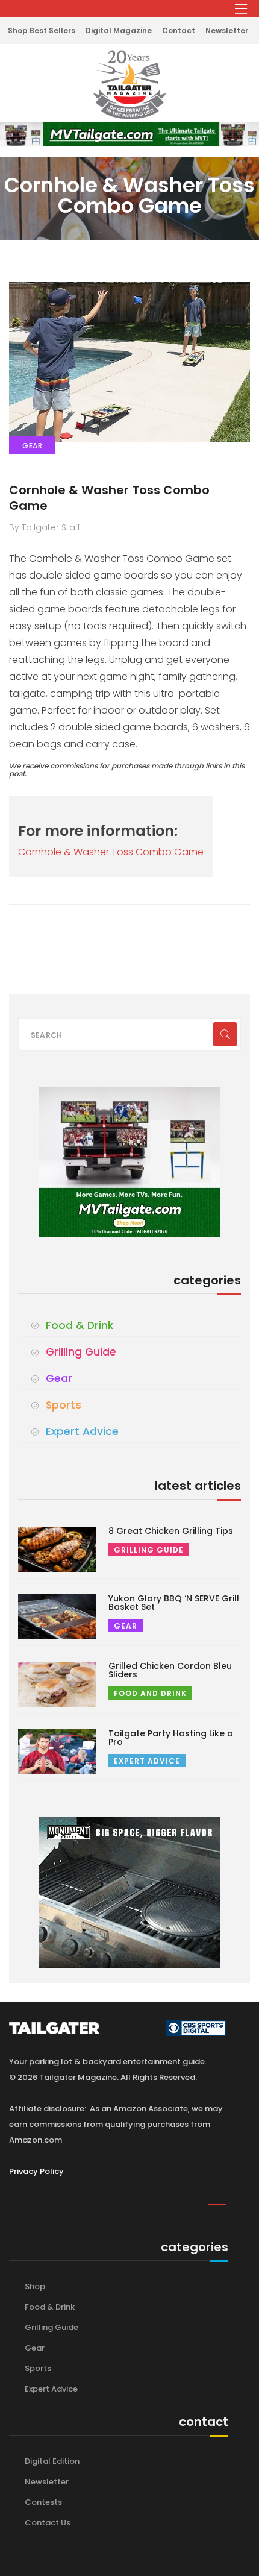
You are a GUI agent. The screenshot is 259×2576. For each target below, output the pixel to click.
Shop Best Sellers (42, 30)
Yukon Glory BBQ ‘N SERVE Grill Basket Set (174, 1603)
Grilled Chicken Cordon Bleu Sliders (170, 1670)
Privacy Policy (36, 2171)
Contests (43, 2502)
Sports (64, 1405)
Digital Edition (52, 2461)
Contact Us (48, 2523)
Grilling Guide (81, 1352)
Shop (35, 2286)
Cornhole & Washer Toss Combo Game (109, 498)
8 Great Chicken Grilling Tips (171, 1531)
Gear (59, 1378)
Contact (179, 30)
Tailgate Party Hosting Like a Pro (171, 1738)
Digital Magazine (119, 30)
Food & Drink (80, 1325)
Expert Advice (82, 1431)
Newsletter (227, 30)
